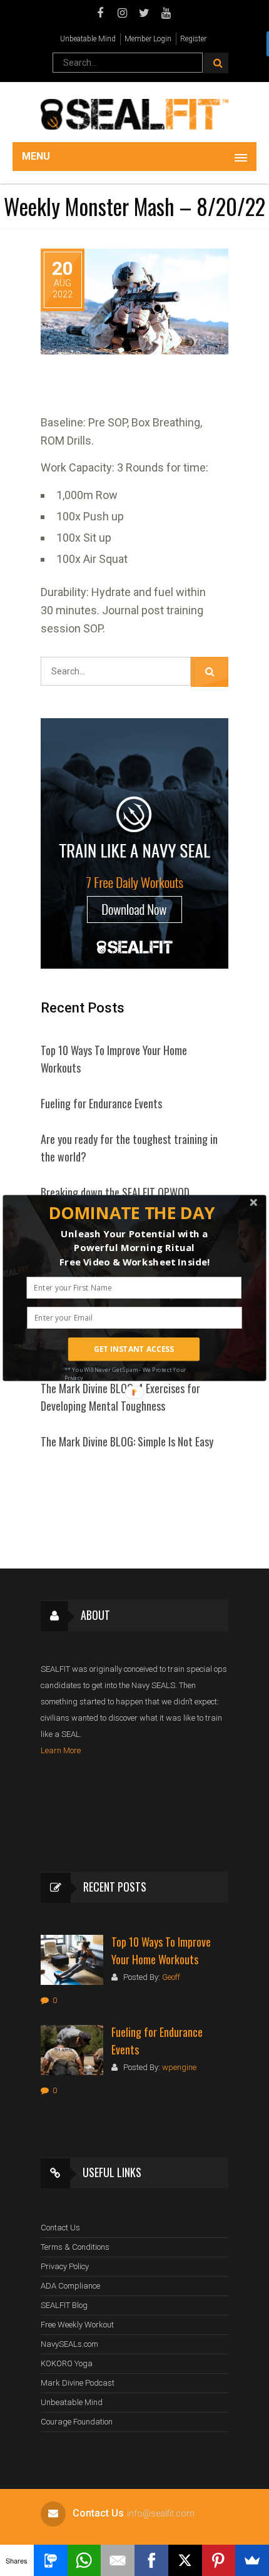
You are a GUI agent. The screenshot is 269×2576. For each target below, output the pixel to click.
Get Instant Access (134, 1349)
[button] (132, 1213)
